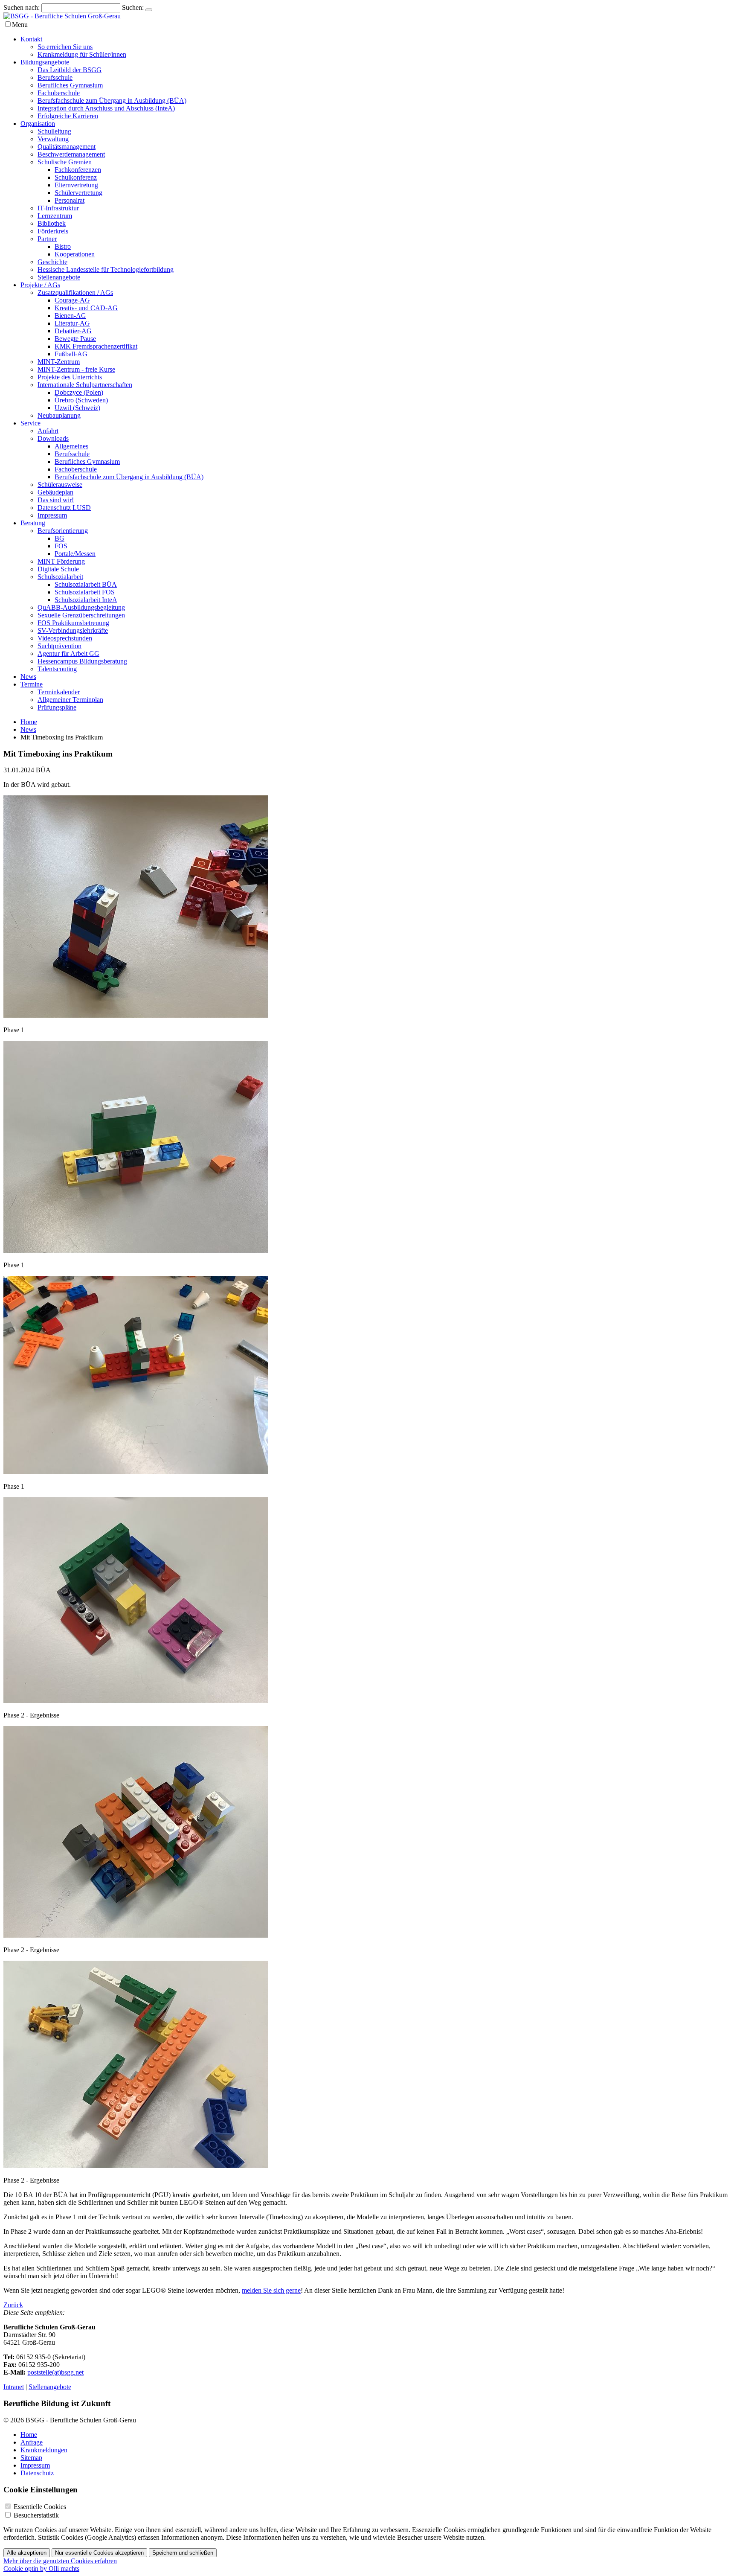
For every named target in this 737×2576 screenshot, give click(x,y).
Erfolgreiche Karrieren (68, 116)
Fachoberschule (59, 93)
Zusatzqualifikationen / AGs (75, 293)
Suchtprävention (59, 646)
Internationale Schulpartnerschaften (85, 385)
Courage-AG (72, 300)
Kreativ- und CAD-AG (86, 308)
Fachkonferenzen (78, 170)
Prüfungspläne (57, 707)
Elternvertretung (76, 185)
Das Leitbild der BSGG (70, 70)
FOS (61, 546)
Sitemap (31, 2458)
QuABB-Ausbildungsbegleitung (81, 607)
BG (59, 538)
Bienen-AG (70, 316)
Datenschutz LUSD (64, 508)
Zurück (13, 2305)
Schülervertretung (78, 193)
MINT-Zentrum (59, 362)
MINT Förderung (61, 561)
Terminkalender (59, 692)
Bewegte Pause (75, 339)
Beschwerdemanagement (71, 154)
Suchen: (133, 7)
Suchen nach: (22, 7)
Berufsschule (55, 77)
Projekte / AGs (40, 285)
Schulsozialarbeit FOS (85, 592)
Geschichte (52, 262)
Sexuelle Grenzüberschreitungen (81, 615)
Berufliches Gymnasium (70, 85)
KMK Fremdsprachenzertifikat (96, 346)
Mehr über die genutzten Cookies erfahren (60, 2561)
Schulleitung (54, 131)
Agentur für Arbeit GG (68, 653)
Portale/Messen (75, 554)
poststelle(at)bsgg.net (55, 2372)
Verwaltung (53, 139)
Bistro (63, 246)
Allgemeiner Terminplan (70, 700)
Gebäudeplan (55, 492)
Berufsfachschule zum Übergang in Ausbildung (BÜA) (112, 100)
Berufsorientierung (63, 531)
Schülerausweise (60, 485)
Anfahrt (48, 431)
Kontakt (31, 39)
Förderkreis (53, 231)
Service (30, 423)
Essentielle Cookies (40, 2507)
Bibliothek (52, 223)
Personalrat (70, 200)
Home (29, 722)
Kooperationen (75, 254)
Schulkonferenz (76, 177)
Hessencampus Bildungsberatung (82, 661)
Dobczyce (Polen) (79, 392)
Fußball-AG (71, 354)
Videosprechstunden (65, 638)
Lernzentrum (55, 216)
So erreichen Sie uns (65, 47)
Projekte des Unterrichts (70, 377)
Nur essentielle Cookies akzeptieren (99, 2553)
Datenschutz (37, 2473)
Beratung (33, 523)
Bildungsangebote (45, 62)
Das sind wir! (56, 500)
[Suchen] (149, 10)
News (28, 677)
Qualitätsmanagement (67, 147)
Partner (47, 239)
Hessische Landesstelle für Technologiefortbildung (106, 269)
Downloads (53, 438)
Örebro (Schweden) (81, 400)
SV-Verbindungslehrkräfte (73, 630)
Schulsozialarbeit (60, 577)
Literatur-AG (72, 323)
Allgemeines (71, 446)
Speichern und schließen (183, 2553)
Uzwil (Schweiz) (77, 408)
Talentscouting (57, 669)
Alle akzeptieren (27, 2553)
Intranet (14, 2387)
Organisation (38, 124)
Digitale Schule (58, 569)
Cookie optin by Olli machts (41, 2569)
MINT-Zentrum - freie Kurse (76, 369)
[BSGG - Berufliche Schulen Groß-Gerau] (62, 16)
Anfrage (32, 2442)
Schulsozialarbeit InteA (86, 600)
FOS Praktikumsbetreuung (73, 623)
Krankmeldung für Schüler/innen (82, 54)
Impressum (52, 515)
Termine (32, 684)
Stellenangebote (59, 277)
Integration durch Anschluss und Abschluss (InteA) (106, 108)
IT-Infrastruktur (58, 208)
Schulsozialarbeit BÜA (86, 584)
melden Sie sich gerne (271, 2290)
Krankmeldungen (44, 2450)
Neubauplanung (59, 415)
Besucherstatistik (36, 2515)
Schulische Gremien (65, 162)
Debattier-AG (73, 331)
